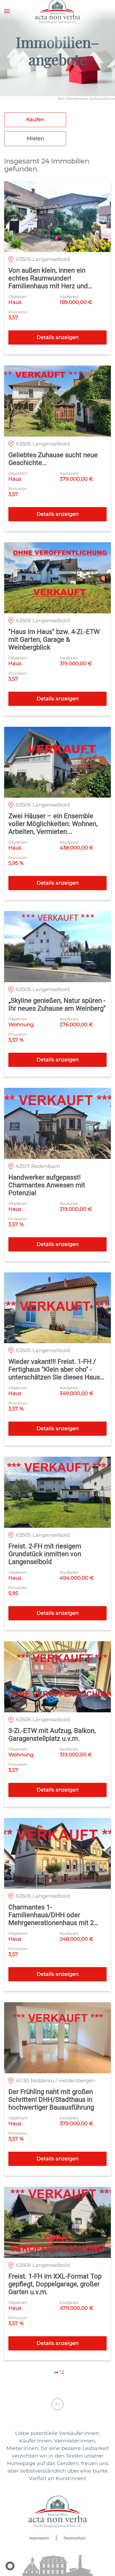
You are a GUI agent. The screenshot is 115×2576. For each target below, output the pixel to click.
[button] (7, 11)
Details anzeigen (58, 337)
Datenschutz (75, 2538)
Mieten (35, 139)
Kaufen (35, 120)
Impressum (39, 2538)
